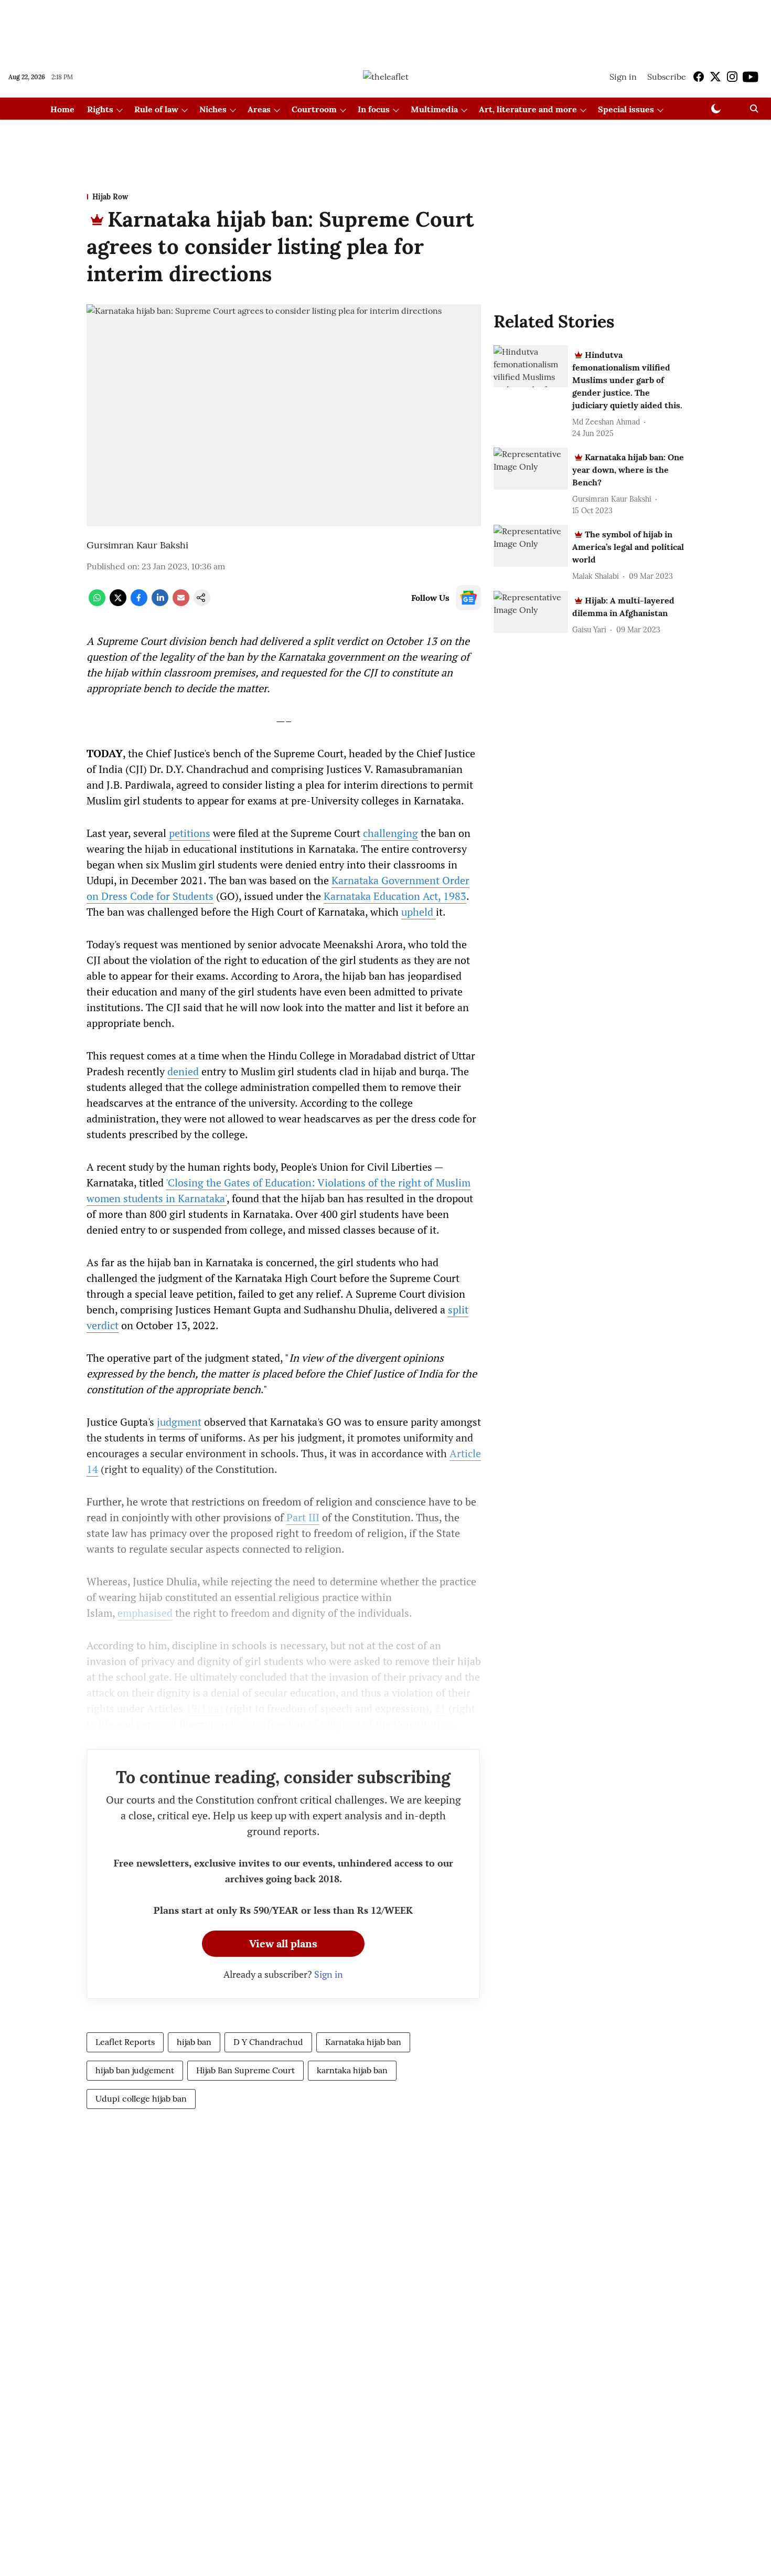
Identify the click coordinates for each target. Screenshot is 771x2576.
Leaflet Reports (125, 2042)
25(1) (248, 1724)
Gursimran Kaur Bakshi (137, 545)
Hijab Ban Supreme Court (245, 2070)
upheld (419, 912)
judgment (179, 1422)
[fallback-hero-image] (531, 366)
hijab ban (194, 2042)
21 (440, 1708)
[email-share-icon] (181, 603)
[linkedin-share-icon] (160, 603)
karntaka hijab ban (352, 2070)
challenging (390, 833)
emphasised (145, 1613)
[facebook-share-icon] (139, 603)
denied (183, 1071)
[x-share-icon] (118, 603)
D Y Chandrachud (268, 2042)
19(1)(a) (204, 1708)
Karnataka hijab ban (363, 2042)
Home (62, 109)
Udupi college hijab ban (141, 2098)
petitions (190, 833)
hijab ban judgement (135, 2070)
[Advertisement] (385, 28)
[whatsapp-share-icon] (97, 603)
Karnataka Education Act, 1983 (395, 896)
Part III (303, 1517)
